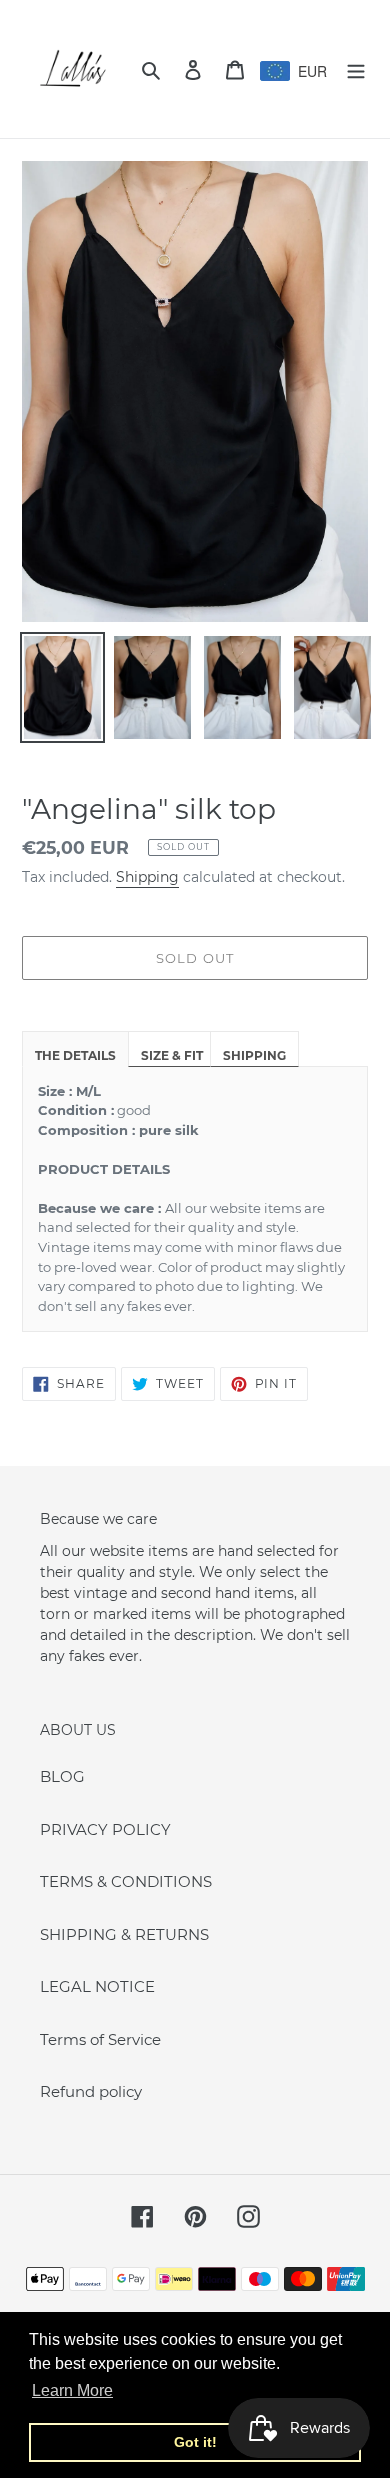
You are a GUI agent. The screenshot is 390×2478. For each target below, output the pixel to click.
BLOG (62, 1776)
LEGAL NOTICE (97, 1986)
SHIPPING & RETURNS (124, 1934)
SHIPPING (254, 1055)
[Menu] (356, 69)
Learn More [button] (72, 2390)
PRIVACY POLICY (105, 1829)
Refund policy (91, 2091)
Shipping (147, 877)
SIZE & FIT (172, 1055)
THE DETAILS (75, 1055)
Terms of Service (100, 2039)
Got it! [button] (195, 2442)
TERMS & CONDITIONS (126, 1881)
